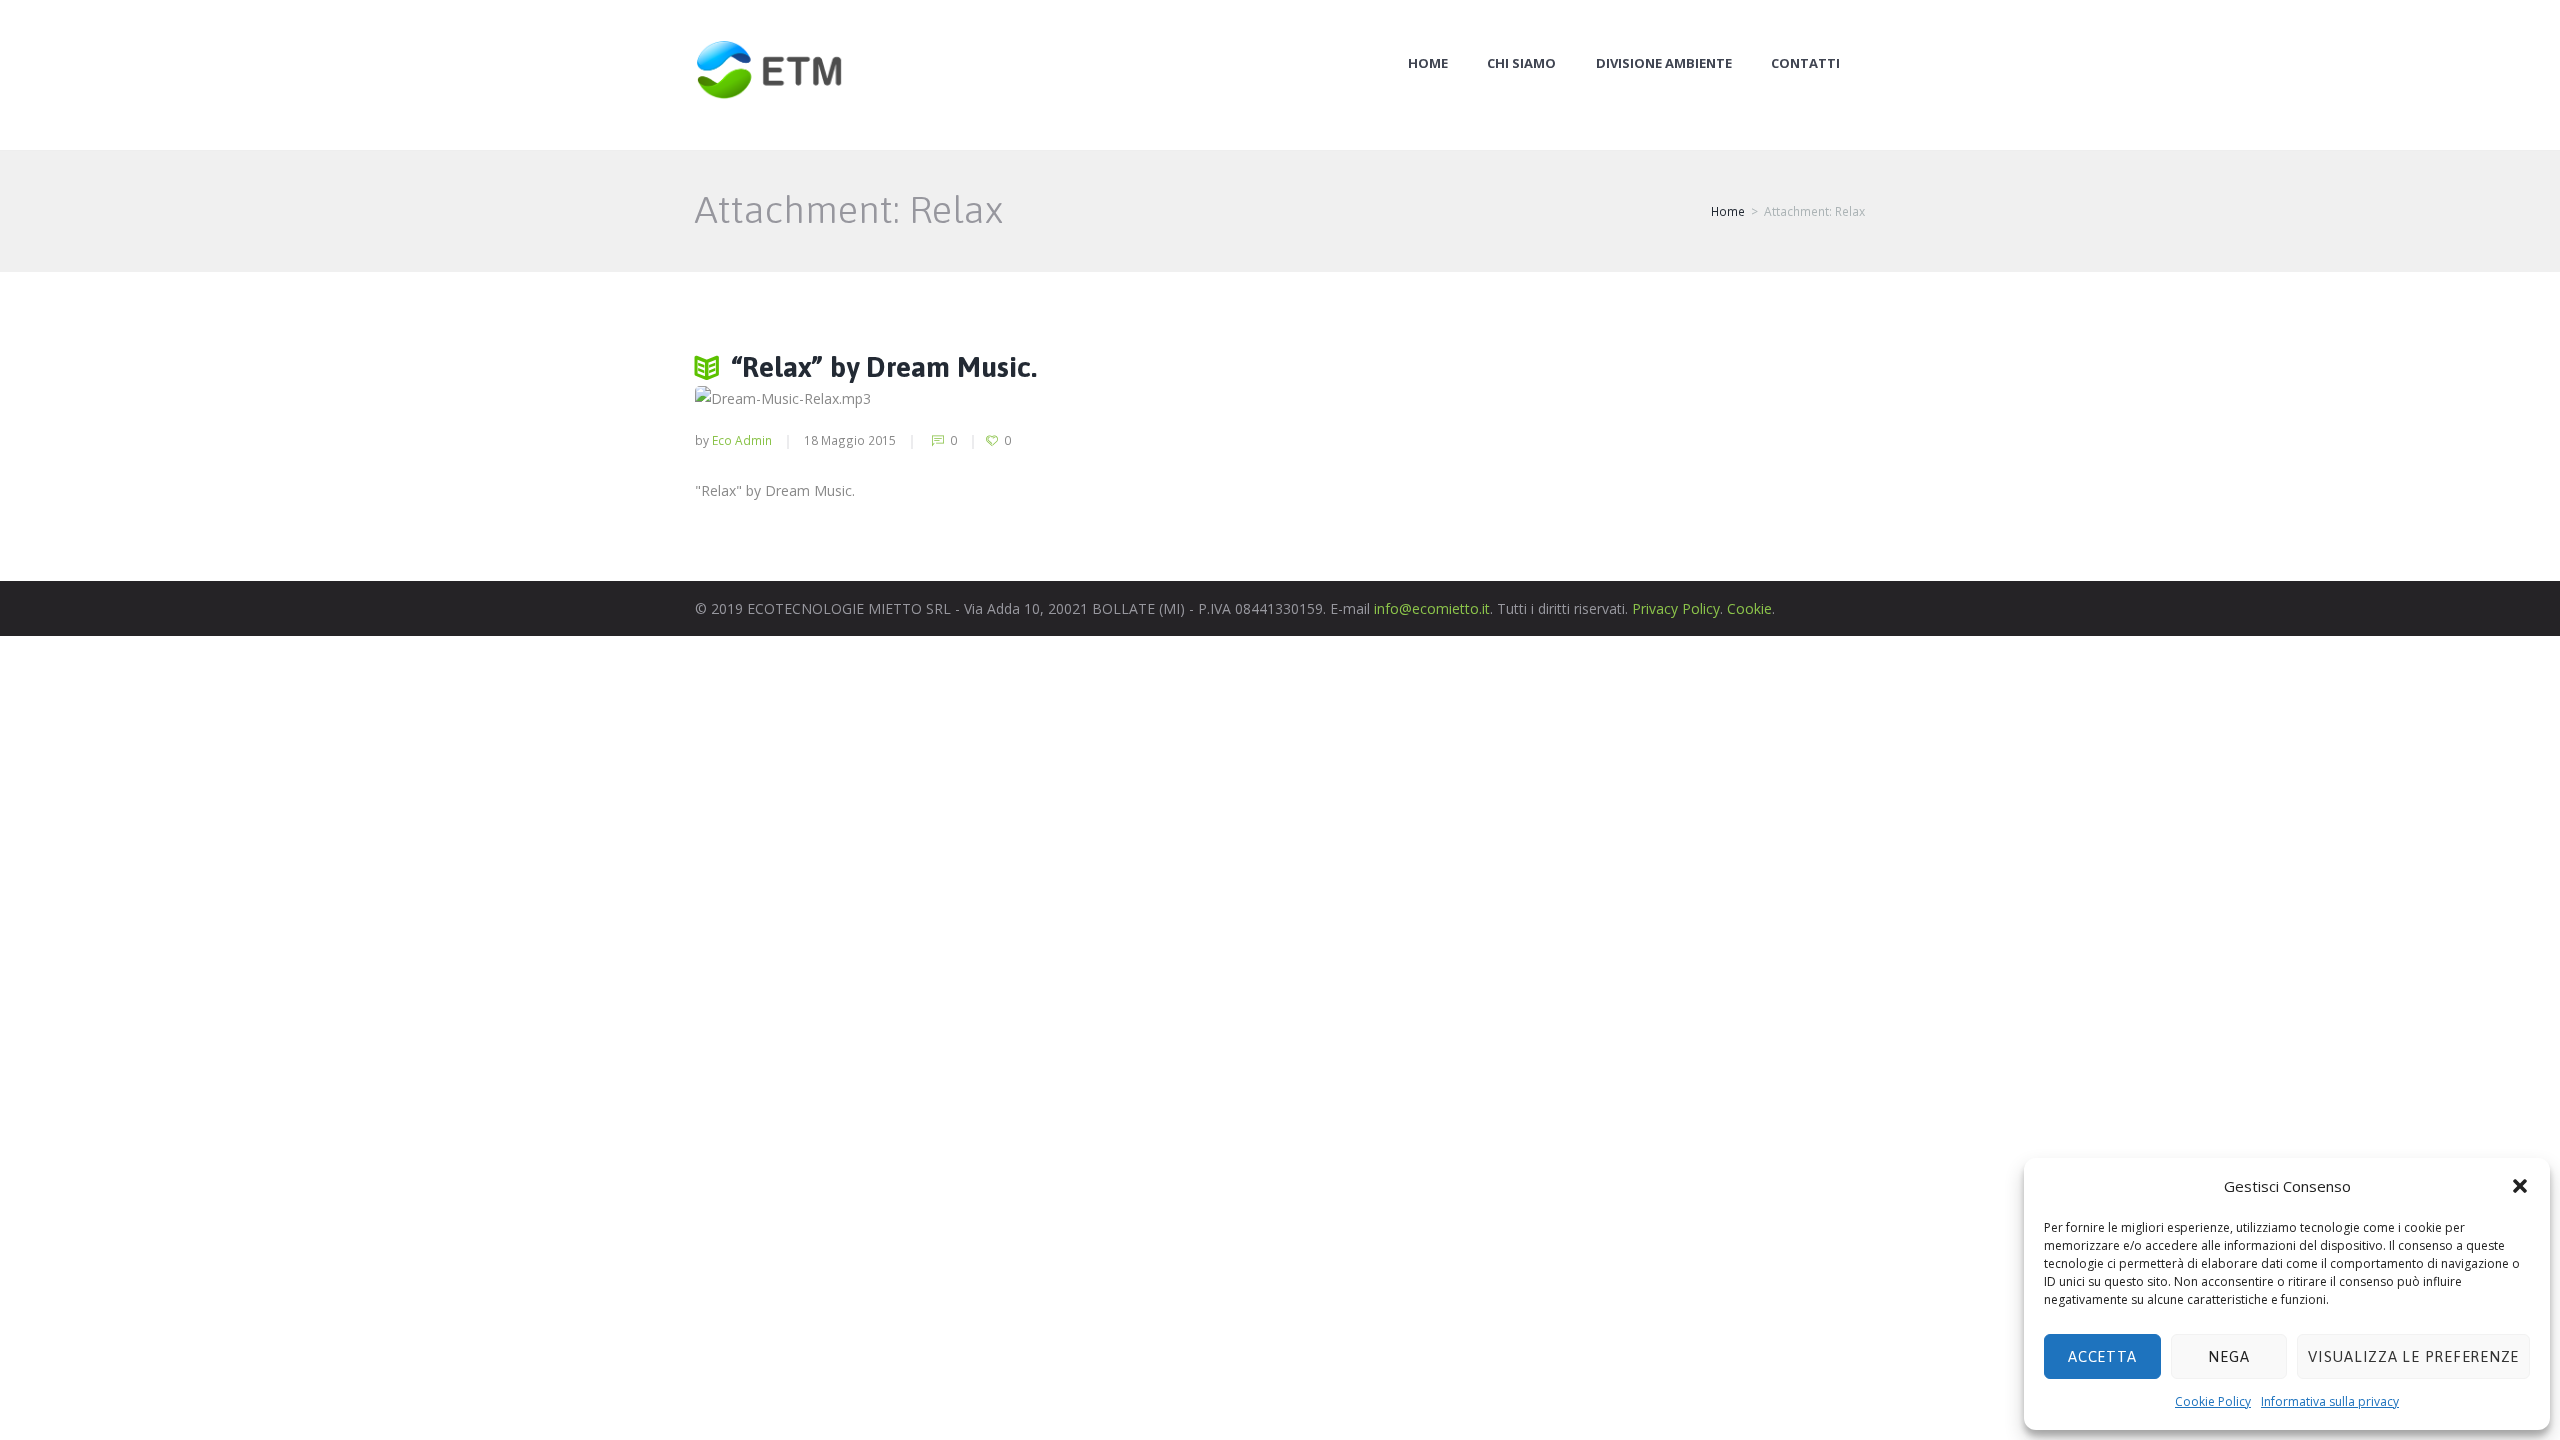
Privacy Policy (1676, 608)
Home (1428, 63)
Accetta (2102, 1356)
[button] (2520, 1186)
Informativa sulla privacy (2330, 1401)
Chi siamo (1521, 63)
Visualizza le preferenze (2413, 1356)
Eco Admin (742, 440)
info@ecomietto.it (1432, 608)
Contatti (1805, 63)
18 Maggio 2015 (850, 440)
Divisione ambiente (1664, 63)
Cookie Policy (2213, 1401)
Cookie (1749, 608)
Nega (2228, 1356)
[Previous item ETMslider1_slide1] (905, 399)
